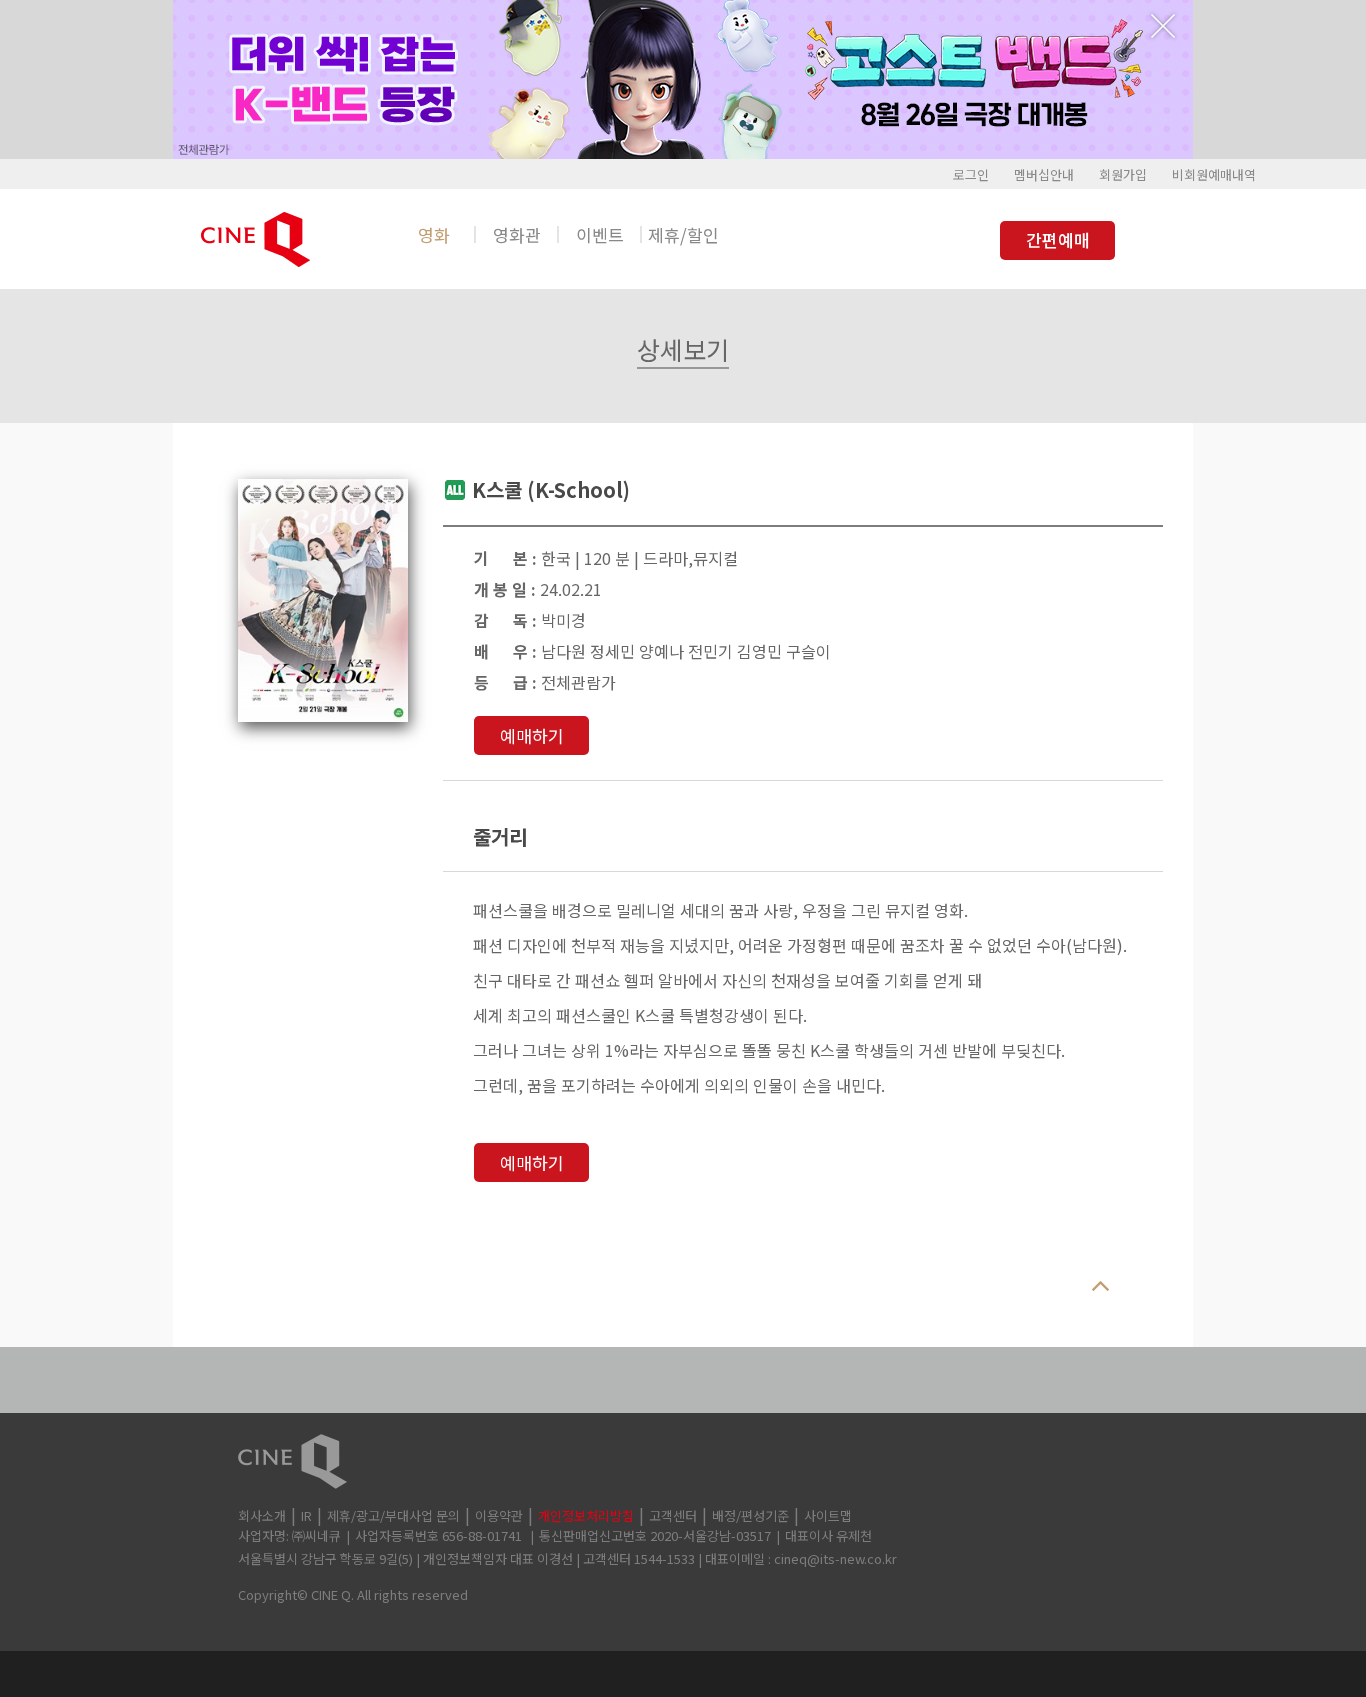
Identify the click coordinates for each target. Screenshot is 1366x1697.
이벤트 (600, 234)
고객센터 (673, 1515)
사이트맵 (828, 1515)
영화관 (517, 234)
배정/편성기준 (750, 1515)
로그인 (971, 174)
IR (306, 1515)
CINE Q (683, 1461)
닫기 (1163, 26)
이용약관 (499, 1515)
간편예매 (1058, 239)
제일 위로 (1100, 1287)
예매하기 (532, 735)
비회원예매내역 (1214, 174)
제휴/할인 (683, 234)
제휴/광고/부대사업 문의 (393, 1515)
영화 (434, 234)
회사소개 (262, 1515)
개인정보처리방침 (586, 1515)
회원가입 (1123, 174)
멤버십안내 (1044, 174)
